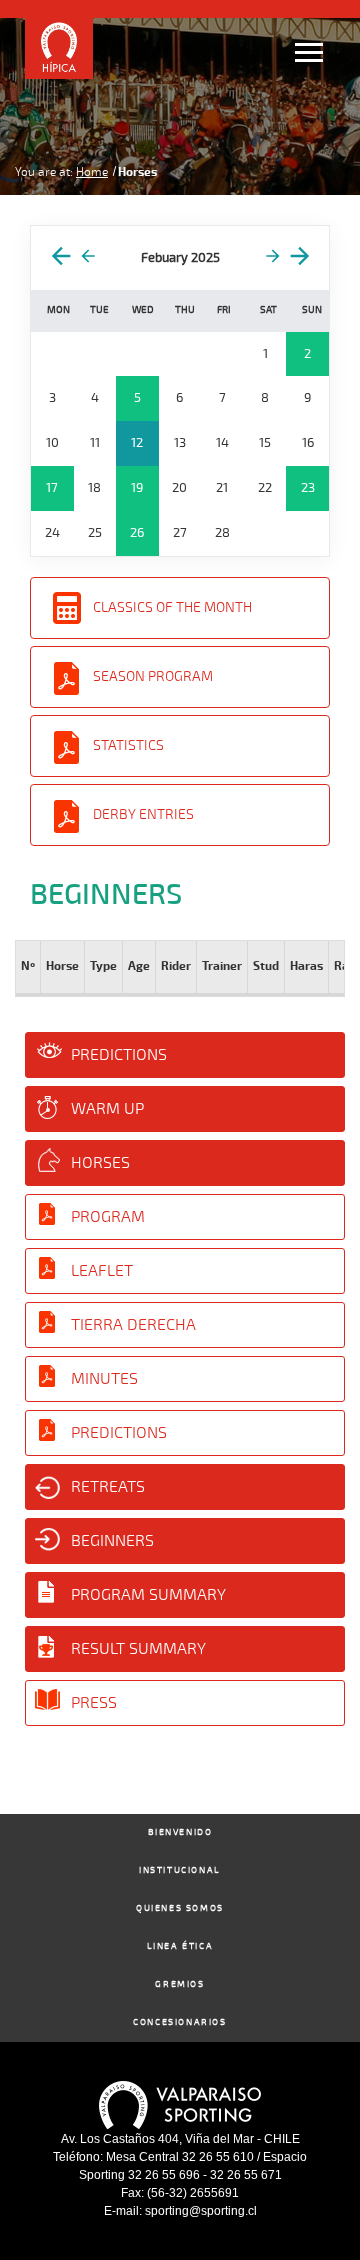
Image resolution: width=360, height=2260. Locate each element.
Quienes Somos (180, 1908)
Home (92, 172)
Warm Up (107, 1109)
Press (94, 1703)
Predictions (119, 1055)
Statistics (128, 745)
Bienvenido (180, 1832)
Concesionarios (179, 2022)
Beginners (112, 1541)
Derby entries (143, 814)
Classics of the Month (172, 607)
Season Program (153, 676)
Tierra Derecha (133, 1325)
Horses (100, 1163)
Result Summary (138, 1649)
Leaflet (102, 1271)
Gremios (179, 1984)
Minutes (104, 1379)
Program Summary (148, 1595)
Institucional (180, 1870)
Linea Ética (180, 1946)
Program (108, 1217)
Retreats (108, 1487)
